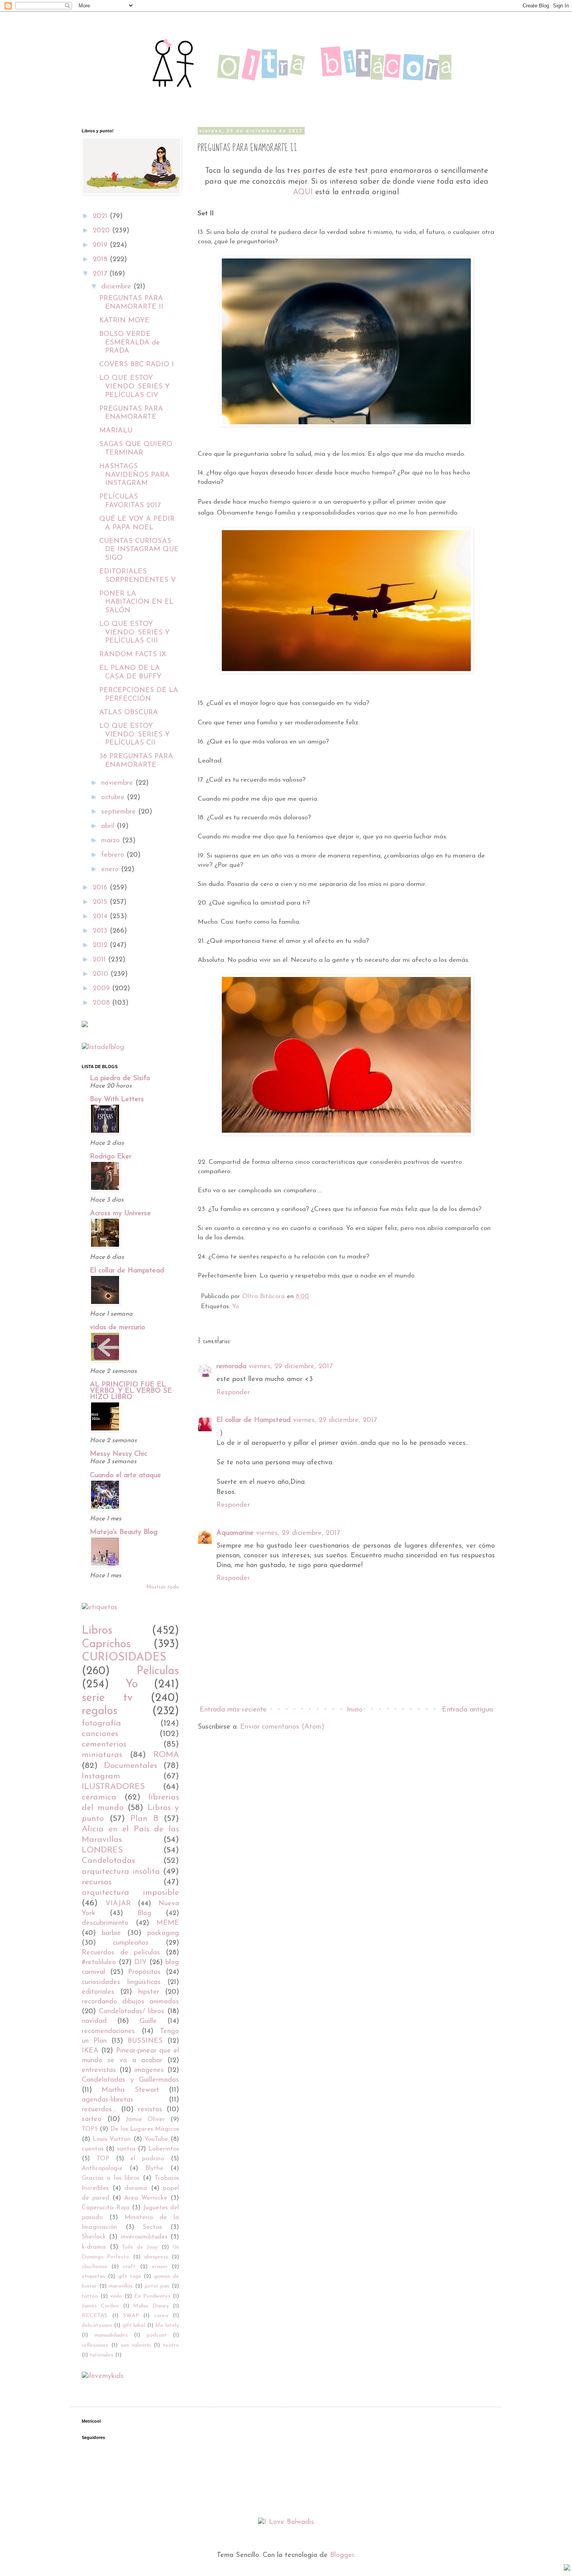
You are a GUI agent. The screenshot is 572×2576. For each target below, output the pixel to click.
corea (161, 2316)
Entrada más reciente (233, 1710)
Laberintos (164, 2149)
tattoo (90, 2296)
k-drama (94, 2247)
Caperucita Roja (106, 2208)
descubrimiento (105, 1923)
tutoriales (102, 2355)
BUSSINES (145, 2041)
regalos (100, 1711)
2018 (101, 260)
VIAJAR (118, 1904)
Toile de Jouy (140, 2247)
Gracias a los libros (111, 2178)
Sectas (152, 2227)
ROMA (166, 1755)
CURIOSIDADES (124, 1658)
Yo (235, 1307)
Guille (148, 2021)
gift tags (130, 2276)
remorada (231, 1367)
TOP (103, 2159)
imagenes (149, 2070)
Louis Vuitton (112, 2139)
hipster (149, 1992)
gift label (134, 2326)
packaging (163, 1933)
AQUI (303, 192)
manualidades (111, 2335)
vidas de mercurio (118, 1328)
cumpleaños (131, 1943)
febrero (114, 855)
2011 (100, 960)
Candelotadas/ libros (132, 2012)
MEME (168, 1923)
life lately (167, 2326)
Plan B (144, 1819)
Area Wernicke (146, 2198)
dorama (136, 2188)
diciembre (117, 287)
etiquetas (93, 2276)
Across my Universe (120, 1214)
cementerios (104, 1744)
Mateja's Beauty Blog (124, 1532)
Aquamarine (235, 1533)
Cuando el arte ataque (125, 1476)
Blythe (154, 2168)
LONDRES (102, 1850)
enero (111, 870)
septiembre (120, 812)
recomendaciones (108, 2031)
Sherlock (94, 2237)
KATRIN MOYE (124, 321)
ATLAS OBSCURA (129, 713)
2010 (102, 974)
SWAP (131, 2316)
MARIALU (116, 431)
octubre (114, 798)
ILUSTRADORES (113, 1787)
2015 (101, 902)
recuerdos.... (99, 2110)
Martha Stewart (130, 2090)
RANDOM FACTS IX (133, 655)
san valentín (136, 2345)
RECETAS (95, 2316)
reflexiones (95, 2345)
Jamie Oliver (145, 2119)
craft (129, 2267)
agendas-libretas (108, 2100)
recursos (97, 1882)
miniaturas (102, 1755)
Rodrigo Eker (111, 1157)
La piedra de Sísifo (120, 1079)
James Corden (100, 2306)
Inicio (355, 1710)
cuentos (93, 2149)
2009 (102, 989)
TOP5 (90, 2129)
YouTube (156, 2139)
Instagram (101, 1776)
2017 (101, 274)
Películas (158, 1671)
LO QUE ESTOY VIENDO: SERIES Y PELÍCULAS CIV (134, 387)
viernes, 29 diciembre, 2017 (291, 1367)
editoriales (98, 1992)
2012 (101, 945)
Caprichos (106, 1644)
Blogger (342, 2555)
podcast (157, 2335)
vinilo (116, 2296)
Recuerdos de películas (121, 1953)
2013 (101, 931)
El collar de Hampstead (254, 1420)
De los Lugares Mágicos (145, 2129)
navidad (94, 2021)
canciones (100, 1734)
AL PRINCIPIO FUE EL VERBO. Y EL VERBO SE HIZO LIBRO (131, 1391)
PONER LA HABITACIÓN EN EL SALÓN (136, 602)
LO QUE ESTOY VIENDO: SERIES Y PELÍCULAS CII (134, 735)
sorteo (92, 2119)
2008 (102, 1003)
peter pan (157, 2286)
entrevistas (99, 2070)
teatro (171, 2345)
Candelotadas (108, 1861)
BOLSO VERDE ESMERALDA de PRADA (130, 343)
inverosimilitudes (144, 2237)
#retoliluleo (99, 1963)
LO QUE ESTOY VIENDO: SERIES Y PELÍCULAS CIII (134, 633)
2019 (101, 245)
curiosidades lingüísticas (121, 1982)
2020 (102, 231)
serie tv (107, 1698)
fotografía (101, 1723)
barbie (111, 1933)
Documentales (131, 1766)
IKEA (90, 2051)
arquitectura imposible (130, 1893)
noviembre (118, 783)
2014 (101, 917)
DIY (140, 1963)
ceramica (99, 1797)
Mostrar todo (163, 1587)
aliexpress (156, 2257)
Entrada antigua (468, 1710)
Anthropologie (102, 2168)
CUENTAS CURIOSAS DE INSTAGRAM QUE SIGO (139, 550)
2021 (101, 216)
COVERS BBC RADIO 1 (137, 365)
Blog (144, 1914)
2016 (101, 888)
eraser (160, 2267)
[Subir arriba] (567, 2569)
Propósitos (144, 1972)
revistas (150, 2110)
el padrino (147, 2159)
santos (126, 2149)
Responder (233, 1393)
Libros (97, 1631)
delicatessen (97, 2326)
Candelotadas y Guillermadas (130, 2080)
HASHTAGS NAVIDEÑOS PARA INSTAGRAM (134, 475)
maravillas (121, 2286)
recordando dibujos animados (130, 2002)
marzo (112, 841)
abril (109, 826)
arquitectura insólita (121, 1872)
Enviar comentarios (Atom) (282, 1727)
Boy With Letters (117, 1100)
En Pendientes (152, 2296)
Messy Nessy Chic (118, 1454)
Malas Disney (151, 2306)
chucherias (94, 2267)
